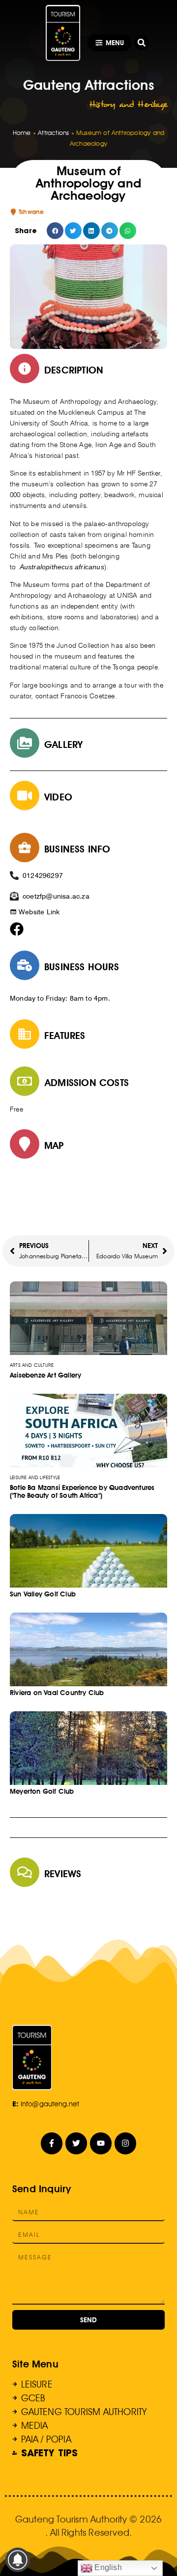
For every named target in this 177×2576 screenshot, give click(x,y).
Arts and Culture (32, 1365)
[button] (142, 43)
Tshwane (31, 212)
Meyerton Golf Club (42, 1791)
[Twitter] (76, 2143)
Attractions (53, 133)
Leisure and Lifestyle (35, 1477)
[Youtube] (101, 2143)
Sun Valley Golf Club (43, 1594)
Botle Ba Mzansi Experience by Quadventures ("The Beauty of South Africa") (82, 1491)
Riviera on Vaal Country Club (57, 1693)
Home (22, 133)
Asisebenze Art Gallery (45, 1375)
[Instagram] (126, 2143)
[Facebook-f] (52, 2143)
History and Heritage (128, 104)
